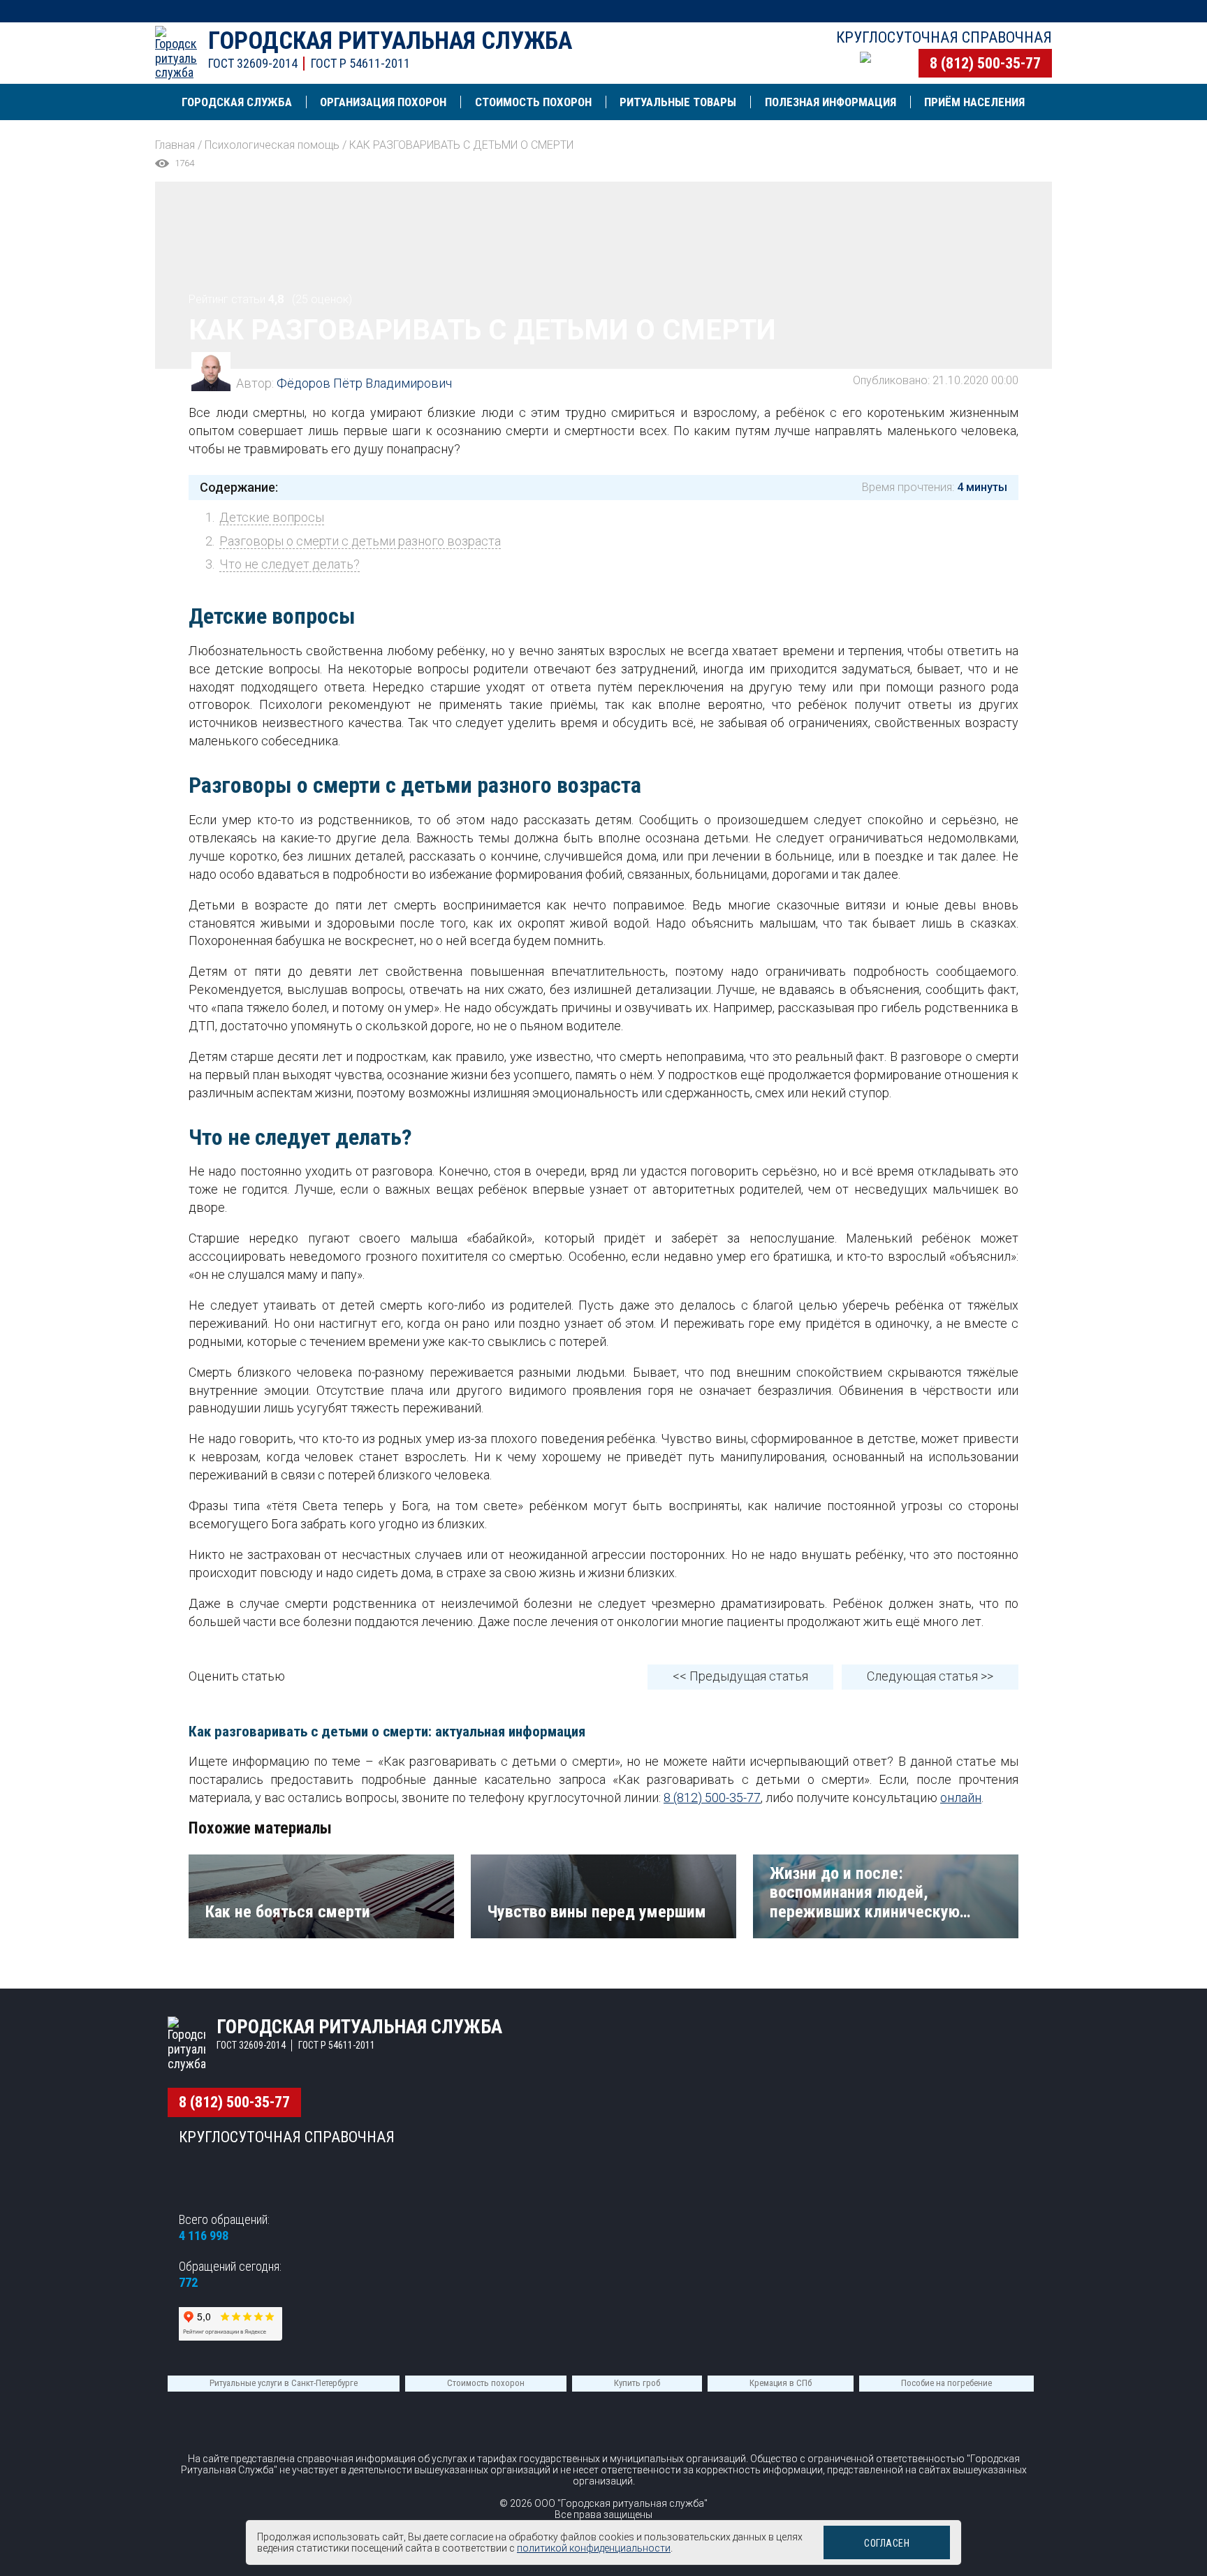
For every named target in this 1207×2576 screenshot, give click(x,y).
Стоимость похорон (486, 2383)
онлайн (961, 1798)
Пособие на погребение (946, 2383)
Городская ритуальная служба (390, 41)
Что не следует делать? (290, 564)
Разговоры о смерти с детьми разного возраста (360, 541)
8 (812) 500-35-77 (985, 63)
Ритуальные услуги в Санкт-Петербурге (284, 2383)
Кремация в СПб (781, 2383)
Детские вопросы (272, 517)
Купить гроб (637, 2383)
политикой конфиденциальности (594, 2548)
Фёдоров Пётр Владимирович (364, 383)
